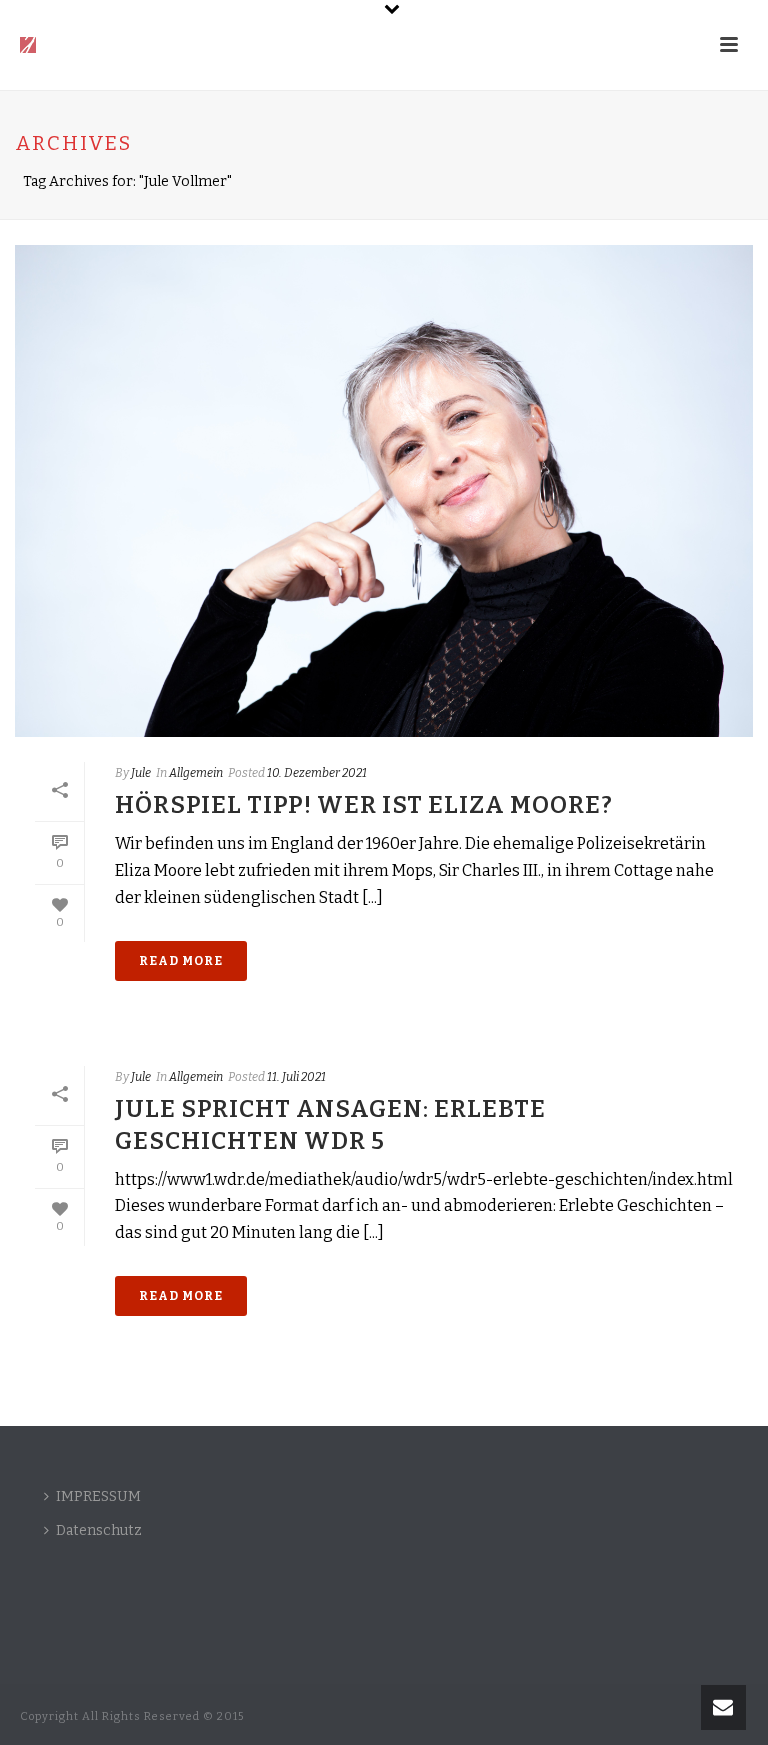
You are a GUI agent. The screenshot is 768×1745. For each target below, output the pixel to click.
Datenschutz (99, 1530)
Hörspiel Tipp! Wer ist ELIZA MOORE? (364, 805)
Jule (141, 773)
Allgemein (196, 773)
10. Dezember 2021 (317, 773)
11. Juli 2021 (296, 1077)
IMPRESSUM (98, 1496)
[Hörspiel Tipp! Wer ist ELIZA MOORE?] (384, 491)
